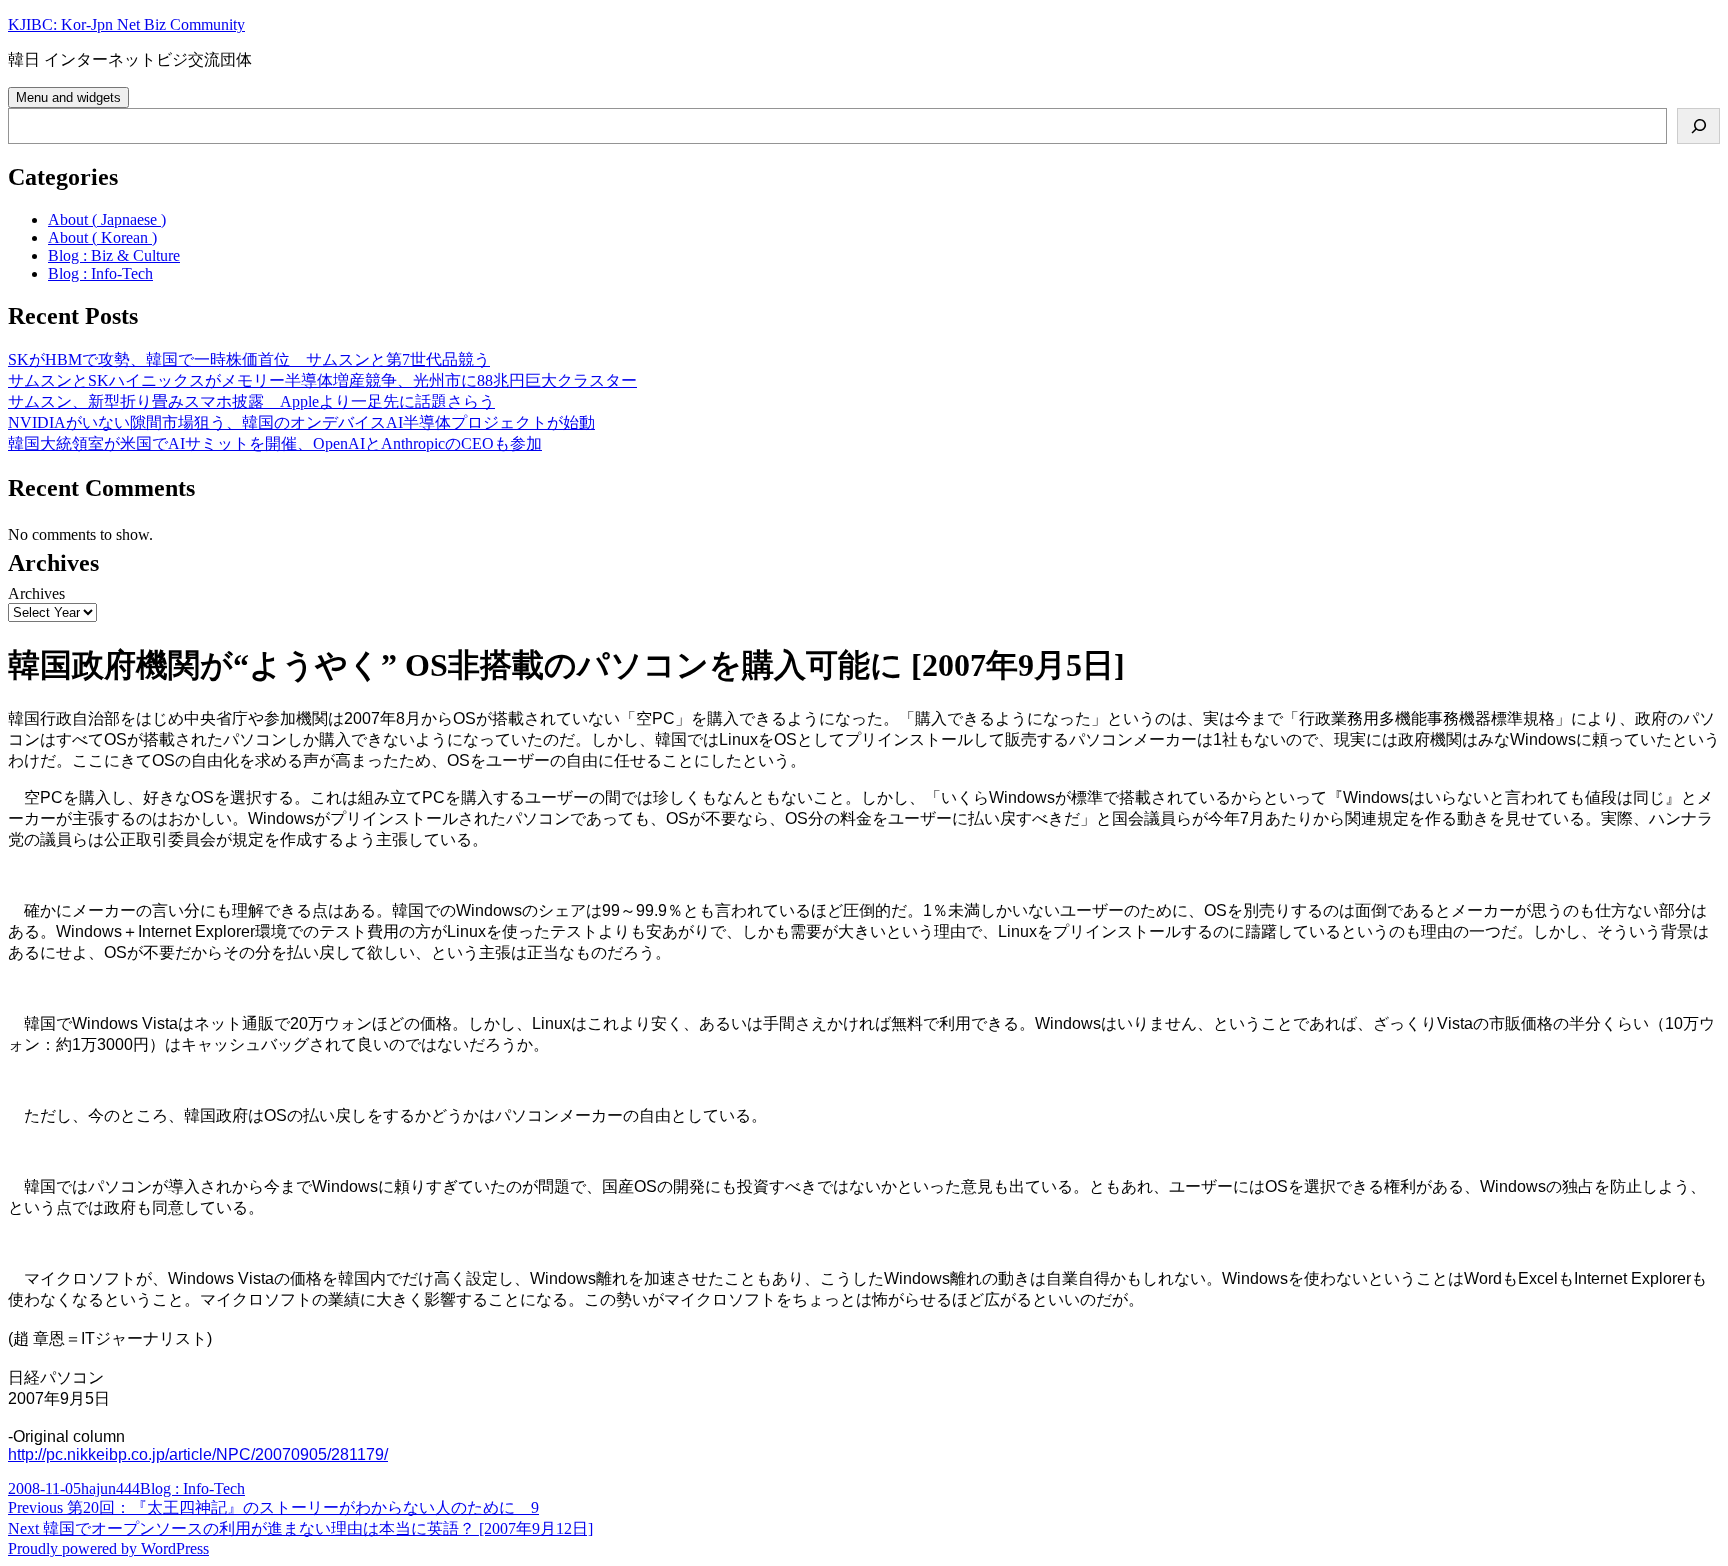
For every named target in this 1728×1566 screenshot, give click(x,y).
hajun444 (110, 1488)
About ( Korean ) (102, 237)
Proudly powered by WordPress (108, 1548)
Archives (36, 593)
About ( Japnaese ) (107, 219)
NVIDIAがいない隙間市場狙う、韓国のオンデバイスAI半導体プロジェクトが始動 (301, 422)
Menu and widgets (68, 97)
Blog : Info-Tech (100, 273)
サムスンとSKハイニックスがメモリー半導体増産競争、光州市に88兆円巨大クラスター (322, 380)
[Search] (1698, 126)
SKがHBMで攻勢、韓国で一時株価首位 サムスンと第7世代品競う (249, 359)
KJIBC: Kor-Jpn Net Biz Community (126, 24)
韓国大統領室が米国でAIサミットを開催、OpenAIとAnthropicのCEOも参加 (275, 443)
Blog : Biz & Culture (114, 255)
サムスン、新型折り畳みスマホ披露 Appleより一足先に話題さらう (251, 401)
